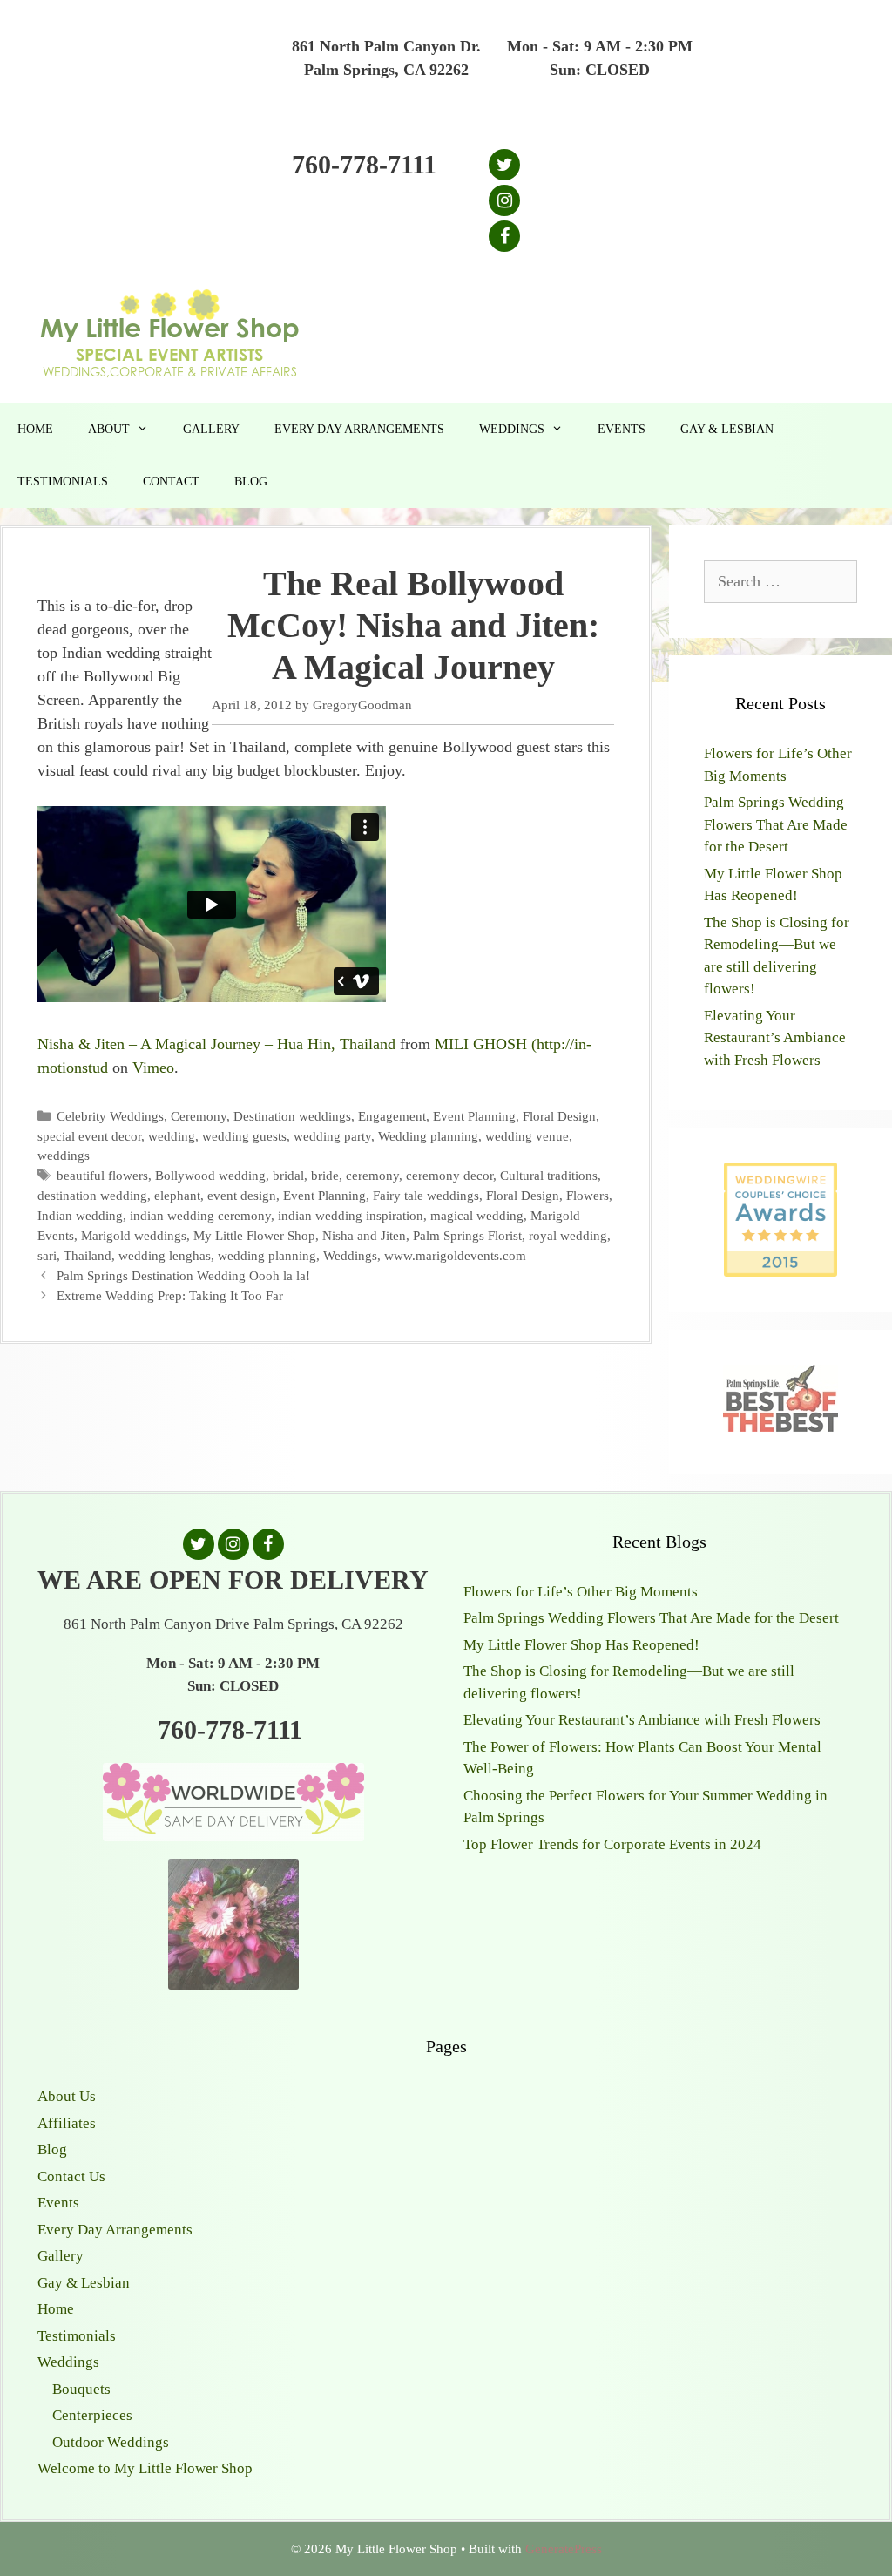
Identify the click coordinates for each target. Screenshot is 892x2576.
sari (47, 1255)
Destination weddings (292, 1116)
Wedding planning (428, 1136)
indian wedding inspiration (351, 1215)
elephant (177, 1195)
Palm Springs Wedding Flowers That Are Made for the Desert (776, 824)
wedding (172, 1136)
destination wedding (92, 1195)
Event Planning (474, 1116)
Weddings (512, 429)
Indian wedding (80, 1215)
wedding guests (244, 1136)
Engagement (392, 1116)
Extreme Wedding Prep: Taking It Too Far (170, 1295)
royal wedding (568, 1235)
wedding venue (527, 1136)
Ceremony (199, 1116)
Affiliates (67, 2123)
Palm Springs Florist (467, 1235)
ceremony (372, 1175)
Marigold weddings (134, 1235)
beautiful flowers (102, 1175)
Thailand (88, 1255)
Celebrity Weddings (110, 1116)
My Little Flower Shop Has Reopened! (581, 1645)
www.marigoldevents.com (455, 1255)
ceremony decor (449, 1175)
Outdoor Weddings (111, 2442)
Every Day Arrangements (359, 429)
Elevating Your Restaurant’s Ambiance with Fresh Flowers (775, 1038)
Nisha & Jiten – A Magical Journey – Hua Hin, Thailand (216, 1044)
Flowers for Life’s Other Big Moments (581, 1592)
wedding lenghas (165, 1255)
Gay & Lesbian (727, 429)
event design (242, 1195)
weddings (64, 1155)
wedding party (332, 1136)
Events (622, 429)
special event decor (89, 1136)
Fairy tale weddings (426, 1195)
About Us (67, 2096)
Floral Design (559, 1116)
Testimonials (63, 481)
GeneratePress (564, 2549)
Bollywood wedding (210, 1175)
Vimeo (153, 1068)
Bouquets (81, 2389)
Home (35, 429)
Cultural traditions (549, 1175)
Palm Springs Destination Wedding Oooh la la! (183, 1275)
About (109, 429)
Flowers (588, 1195)
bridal (288, 1175)
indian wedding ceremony (200, 1215)
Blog (251, 481)
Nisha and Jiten (364, 1235)
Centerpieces (92, 2415)
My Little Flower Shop (254, 1235)
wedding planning (267, 1255)
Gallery (211, 429)
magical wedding (477, 1215)
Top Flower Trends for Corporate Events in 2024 (612, 1844)
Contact (171, 481)
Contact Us (71, 2176)
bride (325, 1175)
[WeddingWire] (780, 1177)
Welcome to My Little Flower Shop (145, 2468)
